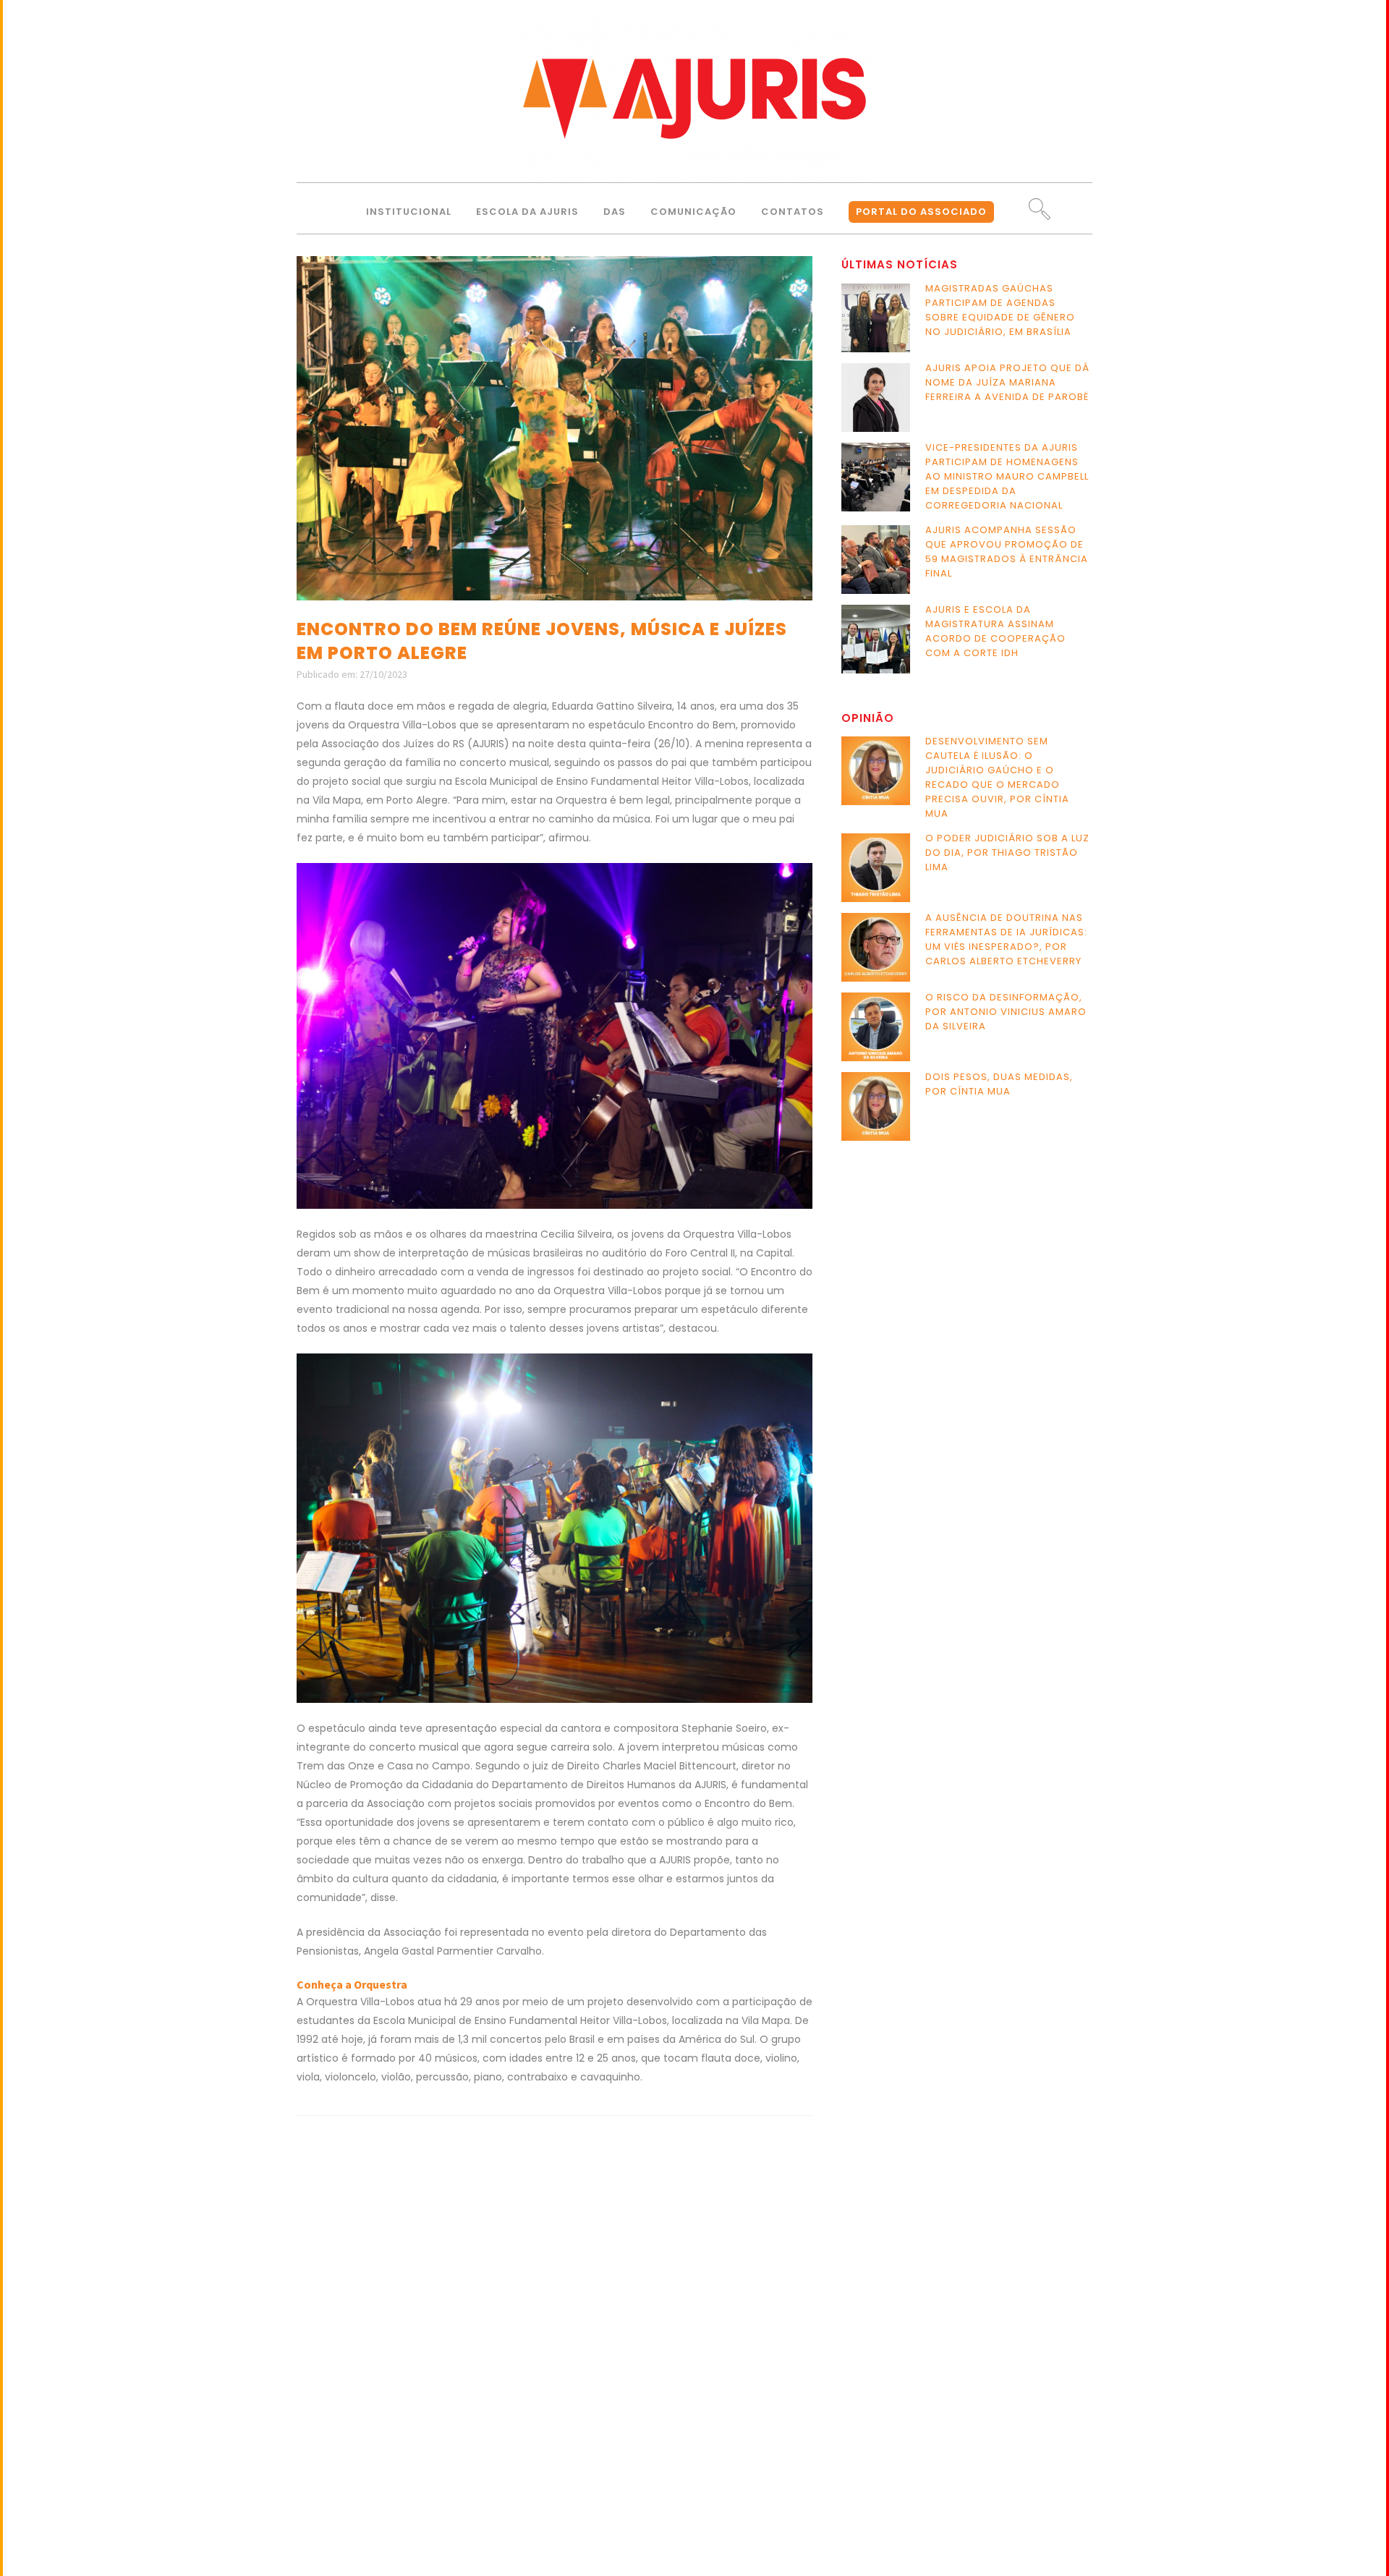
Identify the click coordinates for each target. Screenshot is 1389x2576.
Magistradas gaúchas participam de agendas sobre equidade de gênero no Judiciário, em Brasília (1000, 310)
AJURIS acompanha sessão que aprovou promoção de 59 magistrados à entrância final (1007, 552)
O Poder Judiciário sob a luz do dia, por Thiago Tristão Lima (1007, 853)
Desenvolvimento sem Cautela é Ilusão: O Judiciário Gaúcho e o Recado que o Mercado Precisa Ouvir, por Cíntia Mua (997, 777)
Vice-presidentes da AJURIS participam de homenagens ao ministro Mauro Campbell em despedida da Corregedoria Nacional (1007, 476)
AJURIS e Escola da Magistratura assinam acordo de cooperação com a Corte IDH (995, 631)
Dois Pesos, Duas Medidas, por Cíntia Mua (999, 1084)
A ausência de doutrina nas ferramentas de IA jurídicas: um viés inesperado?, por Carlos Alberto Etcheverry (1006, 939)
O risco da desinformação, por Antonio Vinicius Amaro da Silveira (1006, 1012)
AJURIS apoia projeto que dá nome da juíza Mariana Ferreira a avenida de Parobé (1007, 382)
